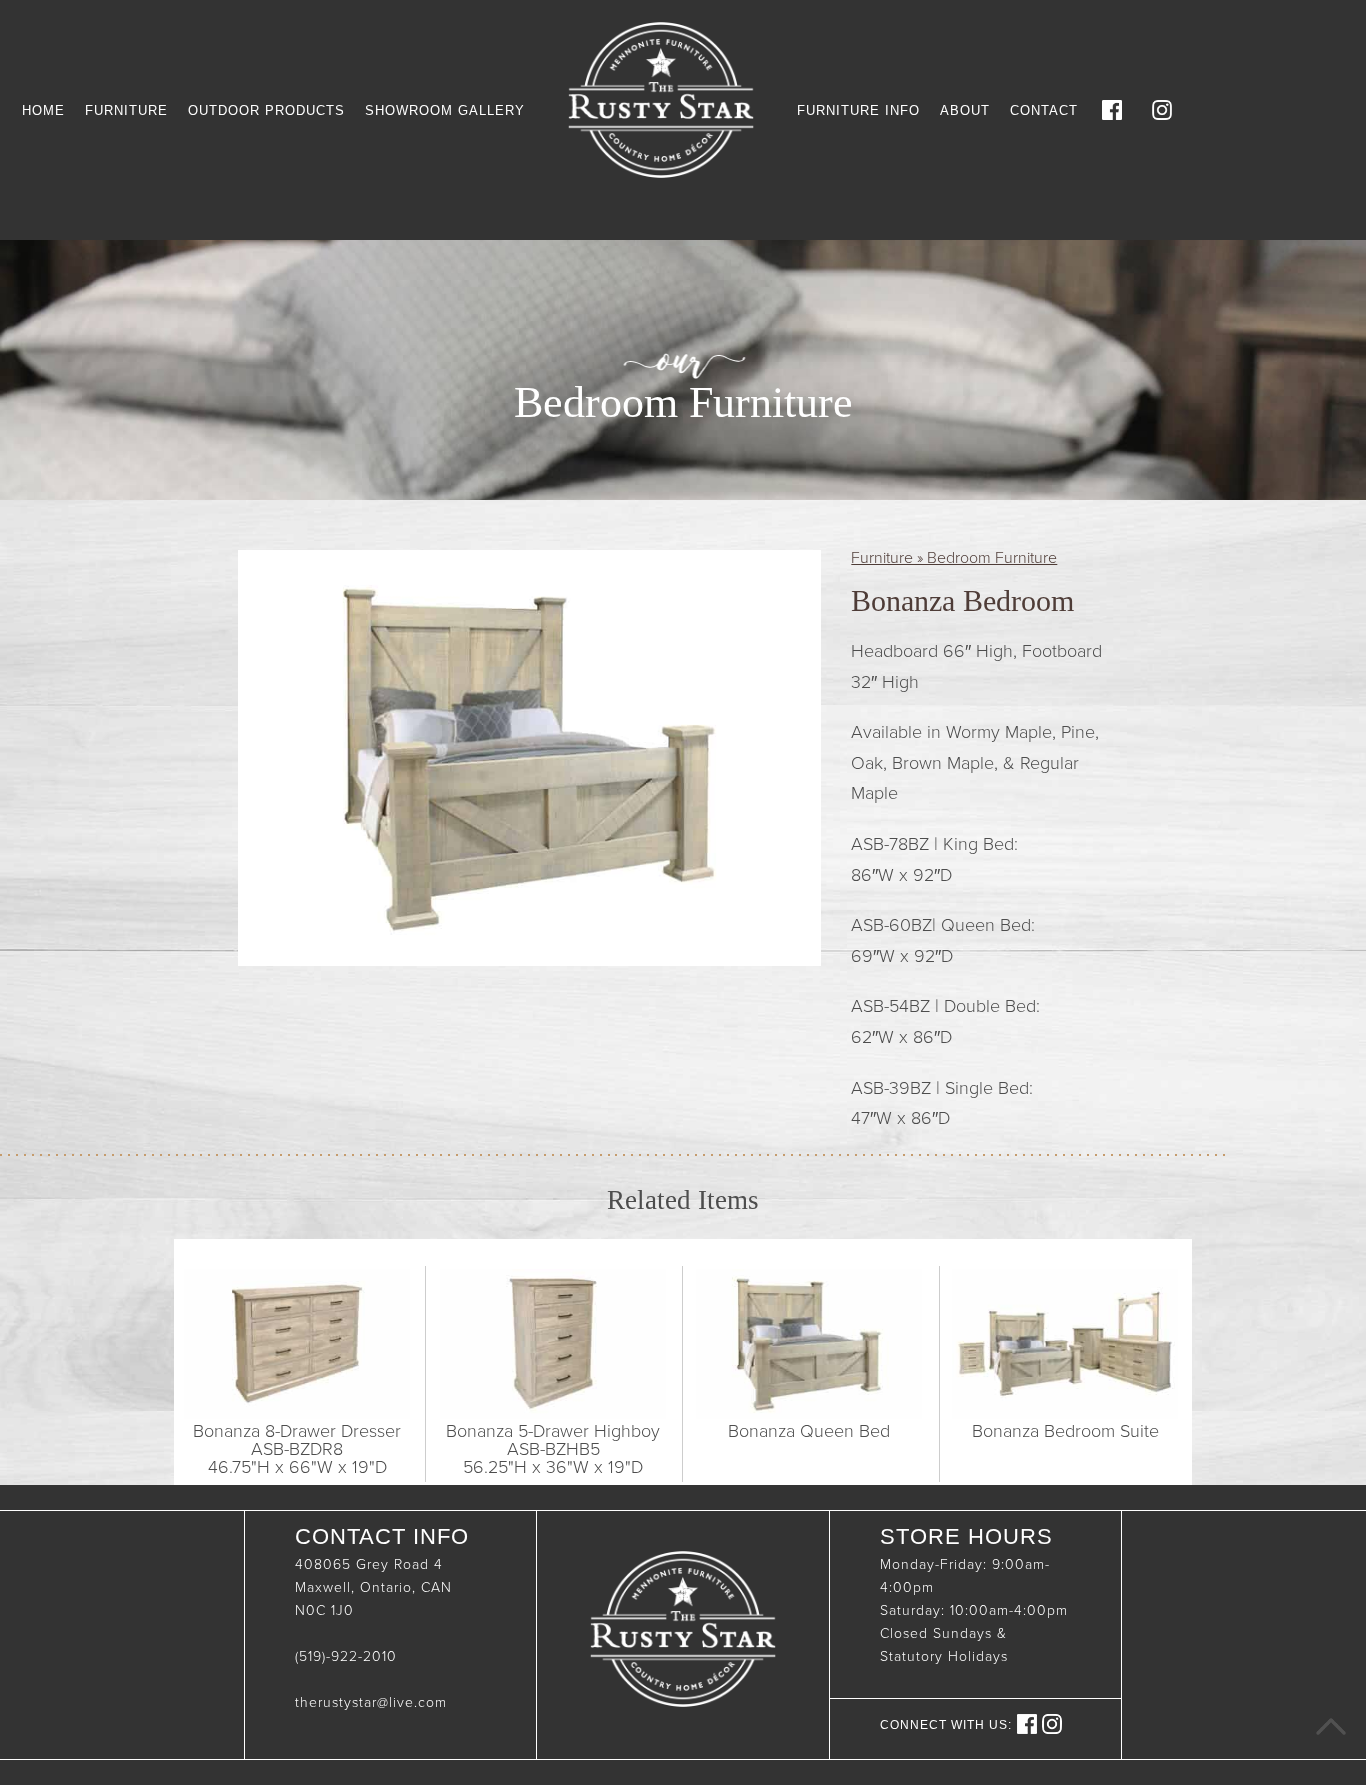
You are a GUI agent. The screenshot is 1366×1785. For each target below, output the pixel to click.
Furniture (126, 110)
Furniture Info (858, 110)
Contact (1044, 110)
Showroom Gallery (445, 110)
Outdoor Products (266, 110)
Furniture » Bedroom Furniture (954, 558)
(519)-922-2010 (346, 1656)
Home (43, 110)
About (965, 110)
